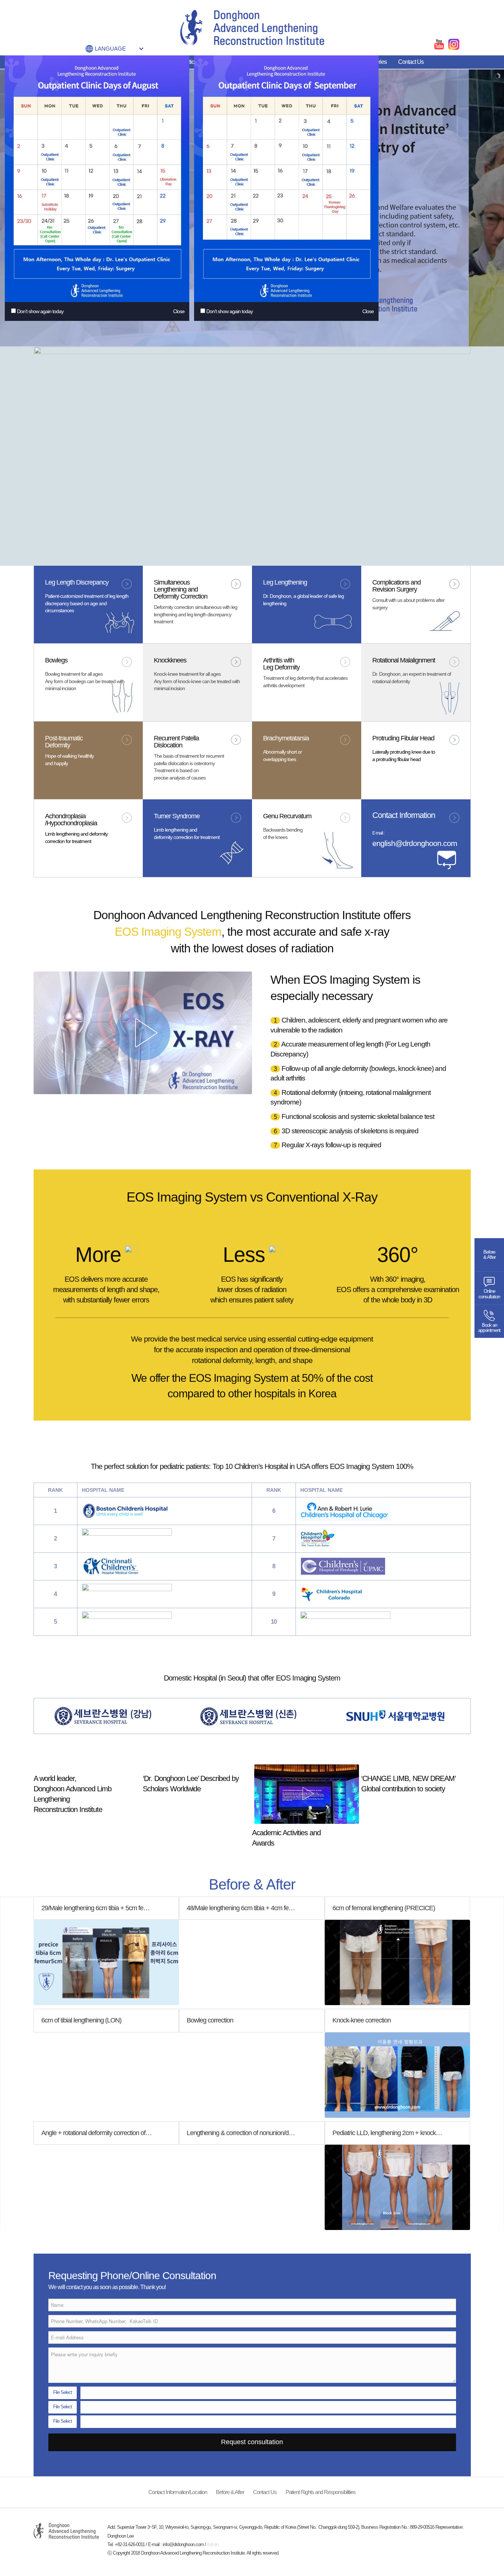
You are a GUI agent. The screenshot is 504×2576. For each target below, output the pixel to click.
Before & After (230, 2492)
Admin (213, 2544)
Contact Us (411, 62)
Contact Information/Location (178, 2492)
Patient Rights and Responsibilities (321, 2492)
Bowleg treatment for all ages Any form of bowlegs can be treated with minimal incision (85, 681)
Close (179, 311)
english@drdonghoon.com (415, 843)
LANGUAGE (110, 49)
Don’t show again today (40, 311)
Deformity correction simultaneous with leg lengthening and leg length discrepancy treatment (196, 614)
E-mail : (378, 833)
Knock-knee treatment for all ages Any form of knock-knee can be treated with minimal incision (197, 681)
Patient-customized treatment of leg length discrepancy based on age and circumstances (87, 603)
